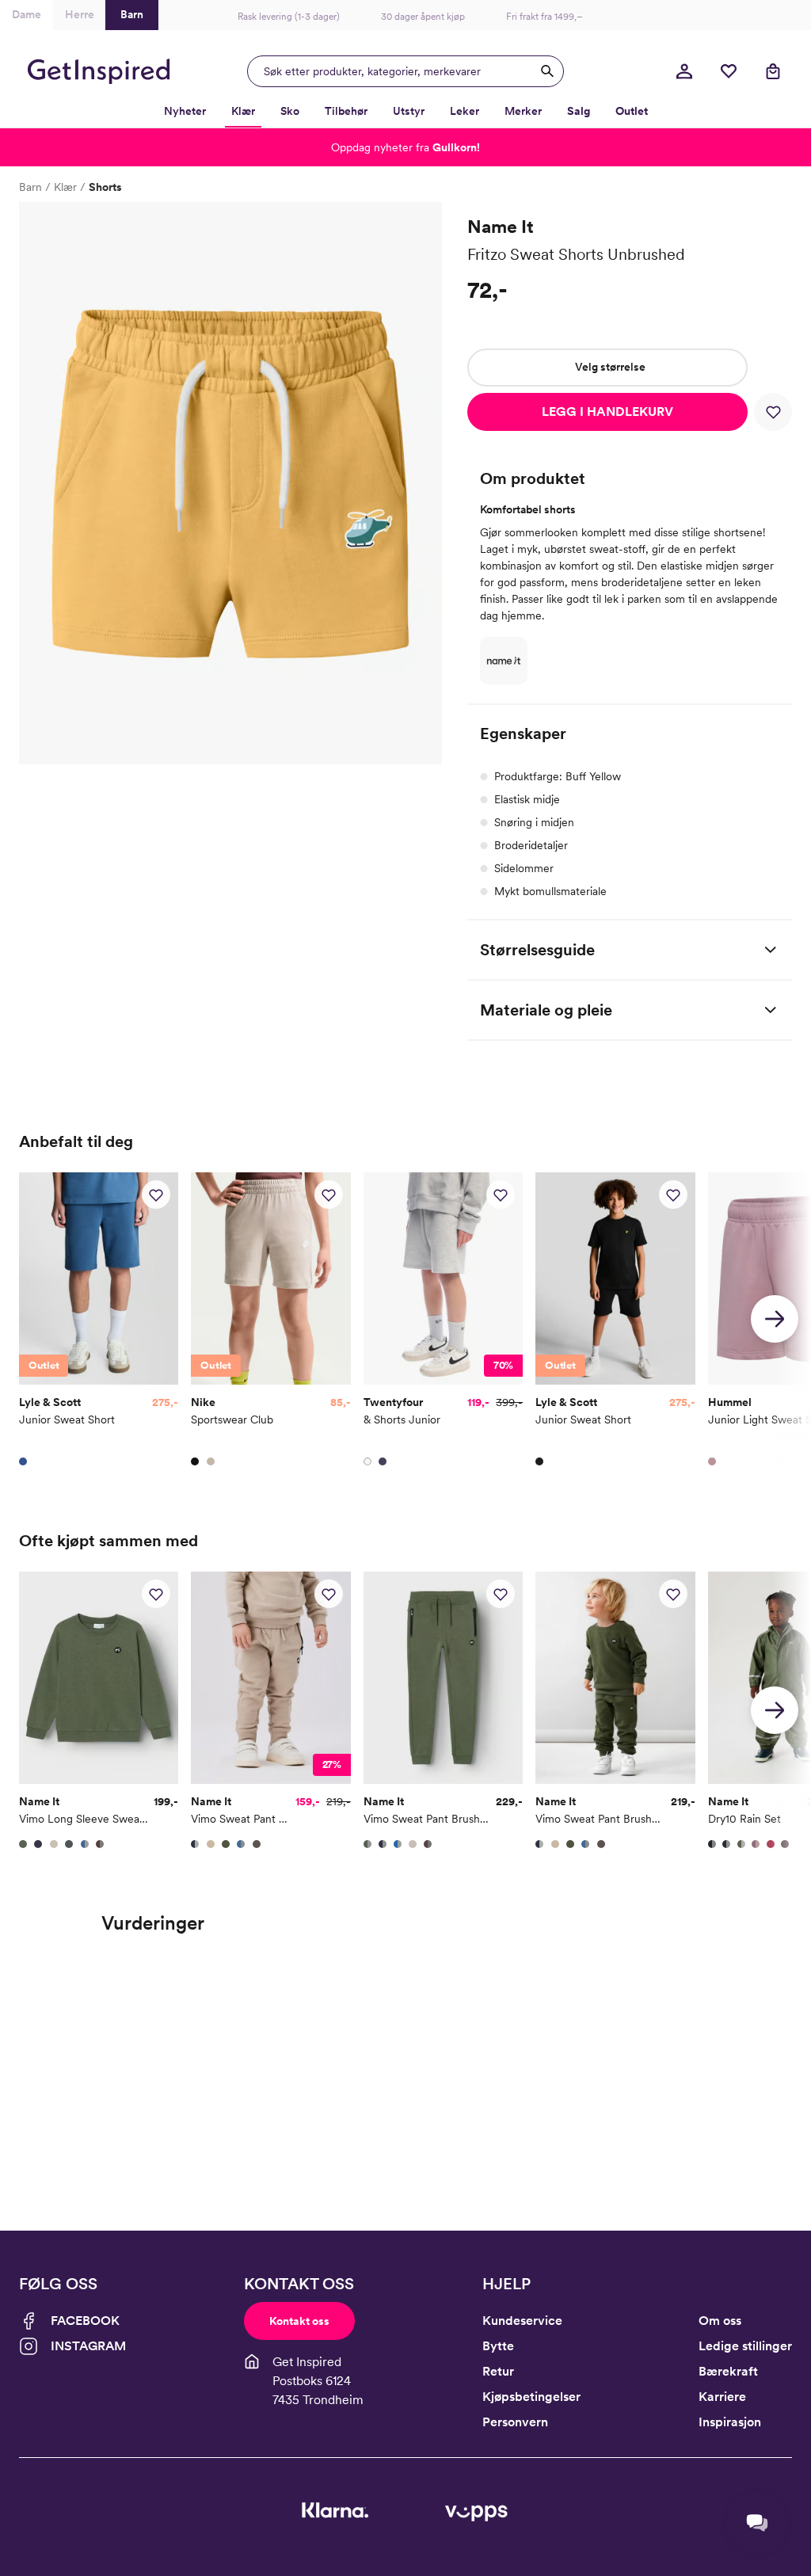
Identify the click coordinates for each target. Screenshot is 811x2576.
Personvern (515, 2422)
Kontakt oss (299, 2321)
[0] (729, 71)
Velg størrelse (610, 367)
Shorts (105, 187)
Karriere (722, 2397)
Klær (65, 187)
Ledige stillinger (745, 2346)
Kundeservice (522, 2321)
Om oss (720, 2321)
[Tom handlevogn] (773, 71)
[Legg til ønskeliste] (773, 412)
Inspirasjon (730, 2422)
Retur (498, 2371)
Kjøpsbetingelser (531, 2397)
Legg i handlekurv (607, 412)
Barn (30, 187)
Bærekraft (728, 2371)
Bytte (498, 2346)
